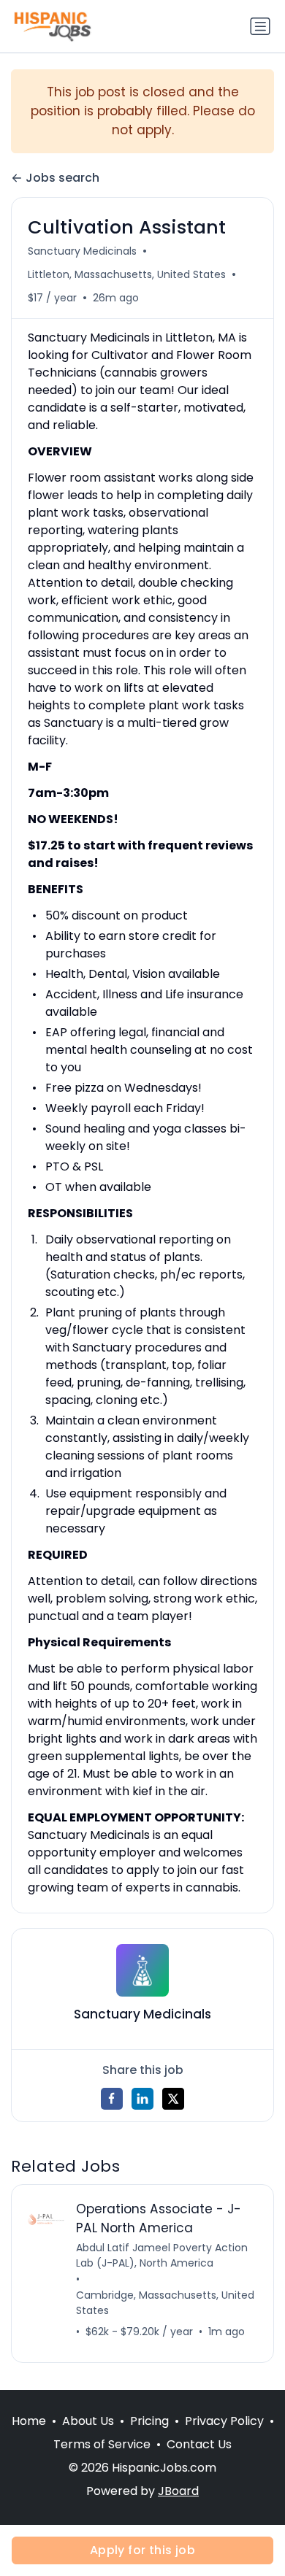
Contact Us (199, 2444)
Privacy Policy (224, 2421)
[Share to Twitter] (173, 2099)
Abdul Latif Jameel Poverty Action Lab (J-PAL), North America (162, 2255)
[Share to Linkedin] (142, 2099)
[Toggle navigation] (260, 26)
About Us (88, 2421)
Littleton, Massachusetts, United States (127, 274)
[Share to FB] (112, 2099)
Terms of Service (102, 2444)
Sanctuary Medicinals (82, 251)
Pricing (149, 2421)
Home (29, 2421)
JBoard (178, 2491)
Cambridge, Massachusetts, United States (165, 2303)
